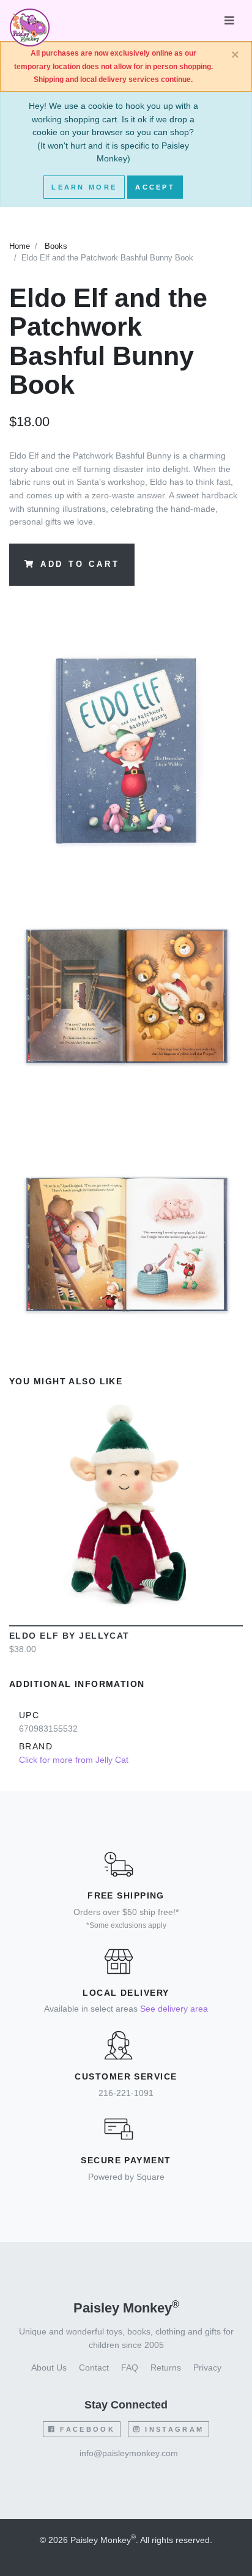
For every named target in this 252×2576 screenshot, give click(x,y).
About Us (49, 2367)
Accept (155, 187)
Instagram (172, 2429)
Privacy (207, 2367)
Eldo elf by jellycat (69, 1636)
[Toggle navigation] (229, 20)
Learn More (84, 187)
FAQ (130, 2367)
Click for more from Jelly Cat (74, 1760)
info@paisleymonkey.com (129, 2453)
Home (20, 246)
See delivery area (174, 2009)
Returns (166, 2367)
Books (56, 246)
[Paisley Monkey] (30, 21)
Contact (94, 2367)
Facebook (86, 2429)
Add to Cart (80, 564)
